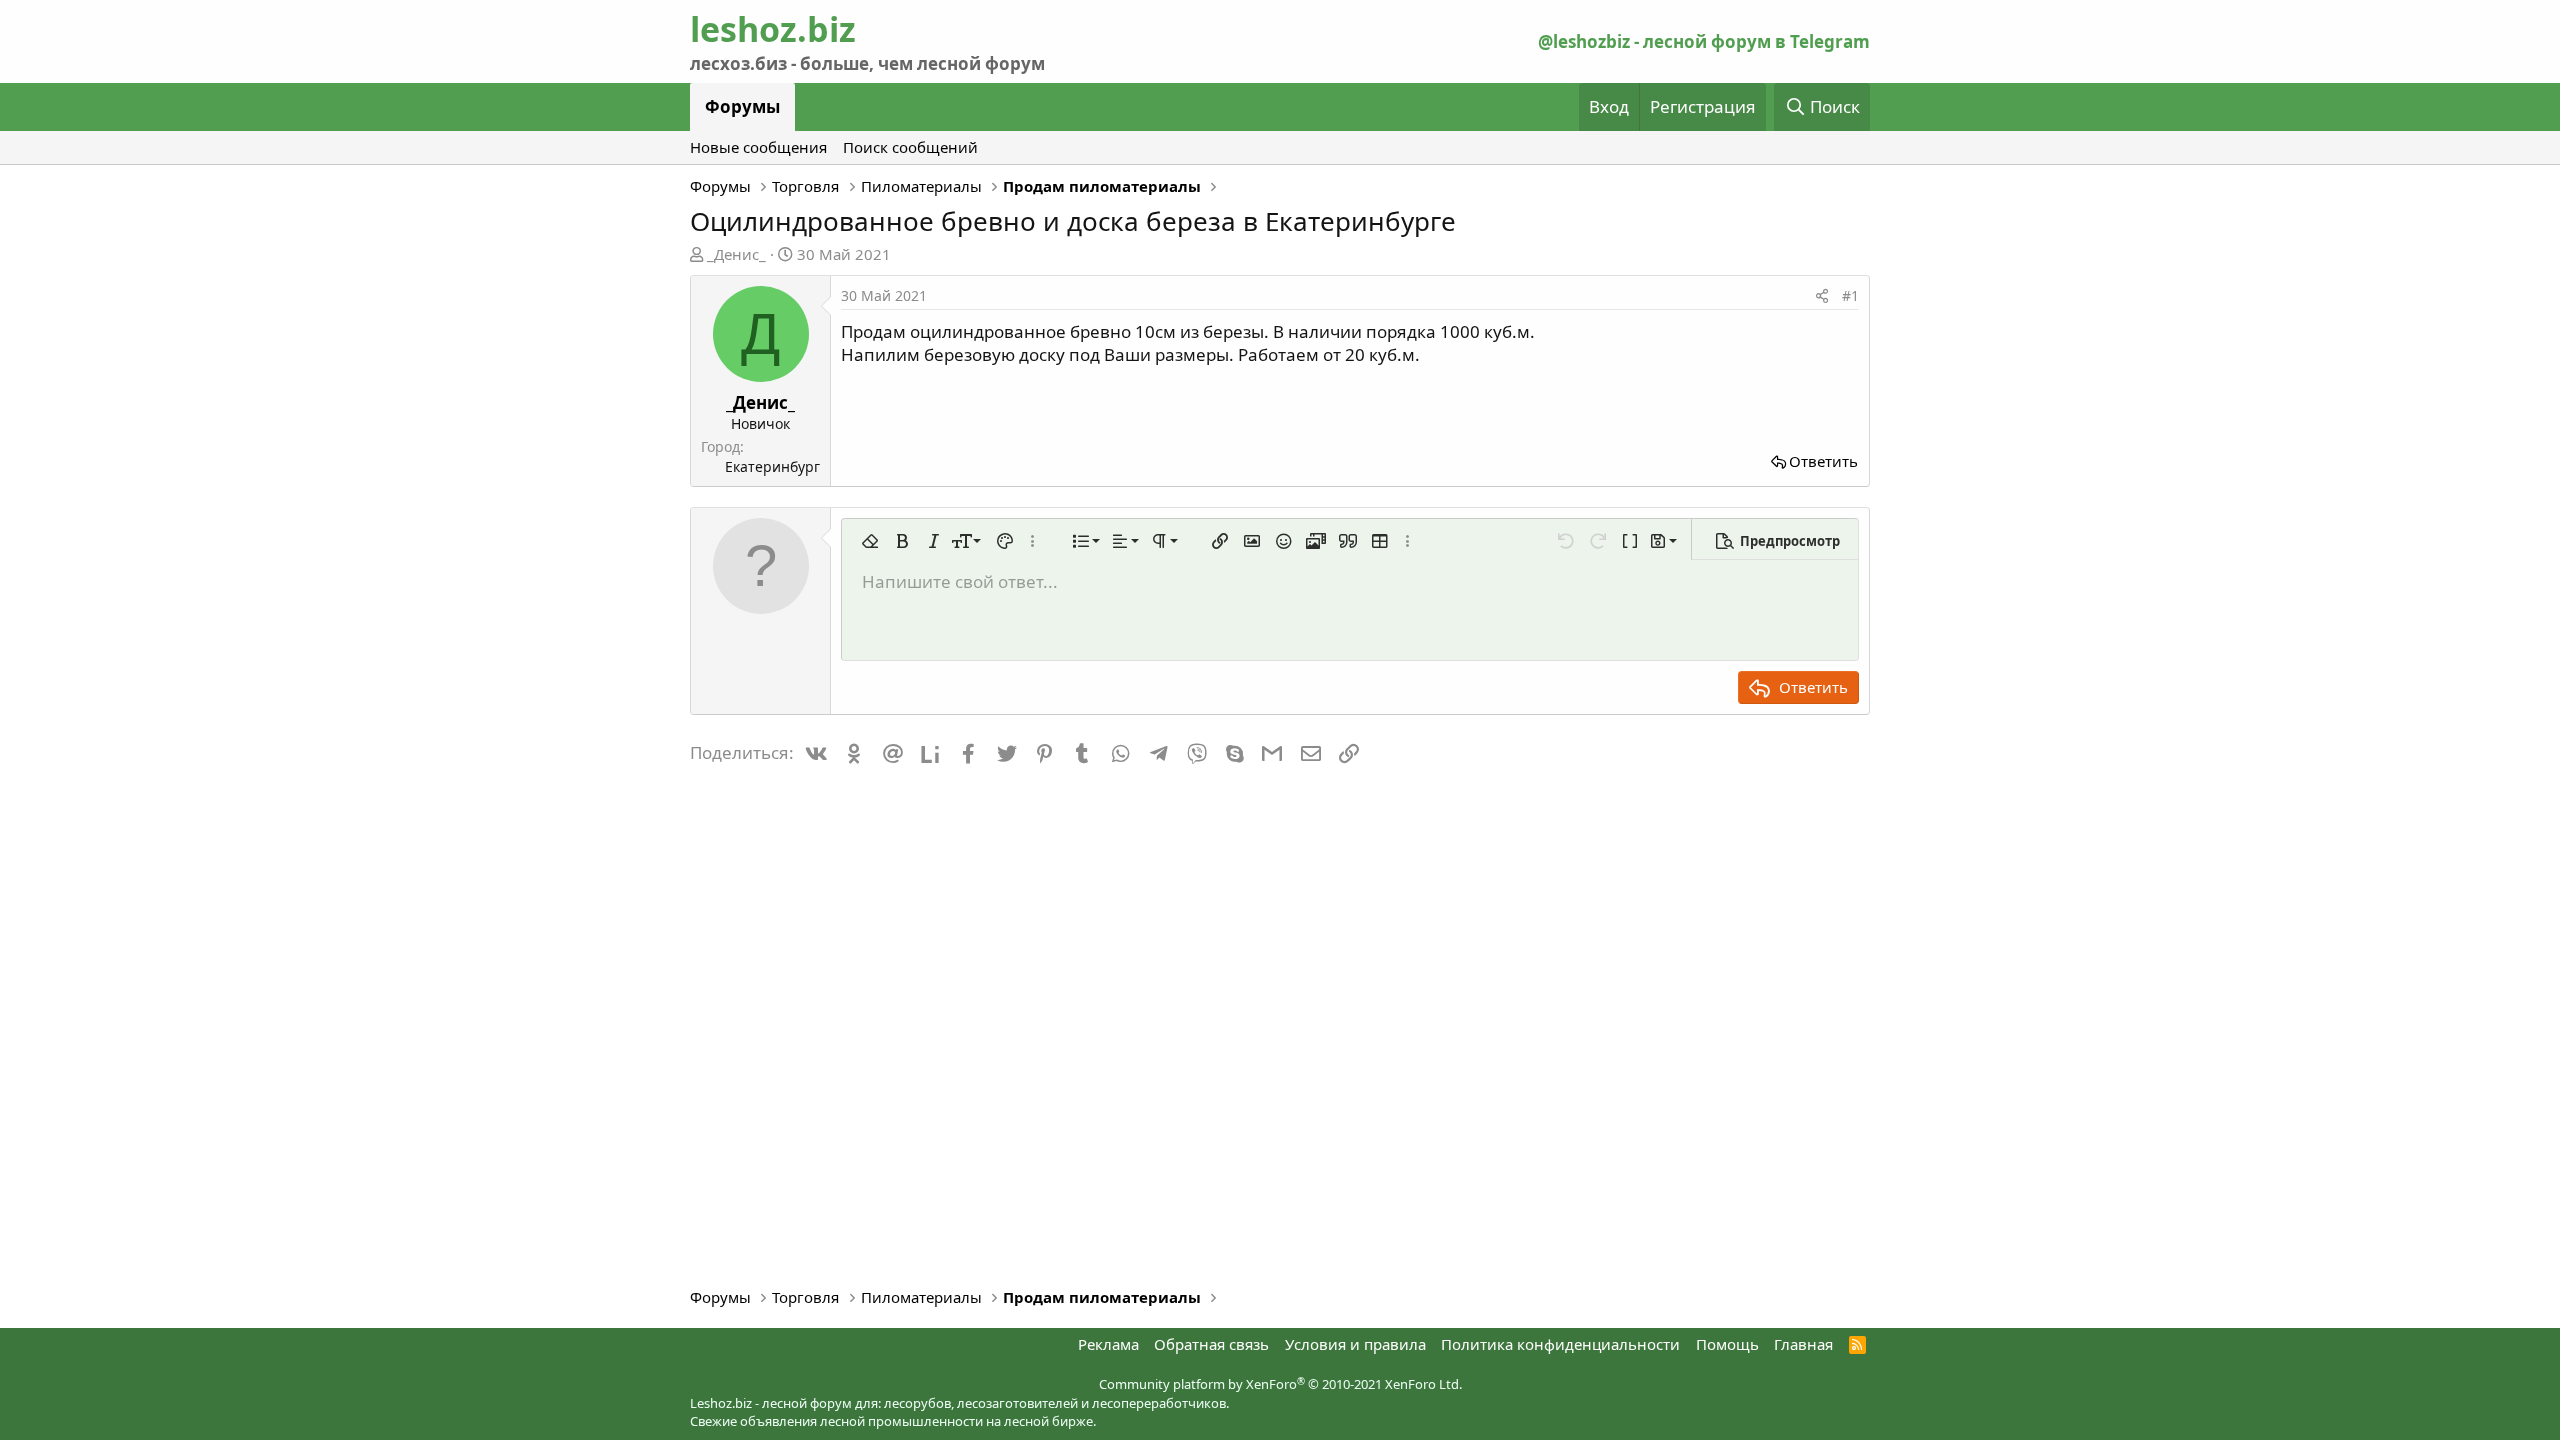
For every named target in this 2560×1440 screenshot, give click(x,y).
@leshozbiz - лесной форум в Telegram (1704, 41)
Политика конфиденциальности (1560, 1344)
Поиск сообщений (910, 147)
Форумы (742, 106)
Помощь (1727, 1344)
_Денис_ (736, 254)
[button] (870, 541)
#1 (1850, 295)
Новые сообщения (758, 147)
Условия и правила (1355, 1344)
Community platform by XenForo (1280, 1384)
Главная (1803, 1344)
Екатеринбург (772, 466)
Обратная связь (1211, 1344)
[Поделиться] (1822, 296)
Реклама (1108, 1344)
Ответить (1823, 461)
